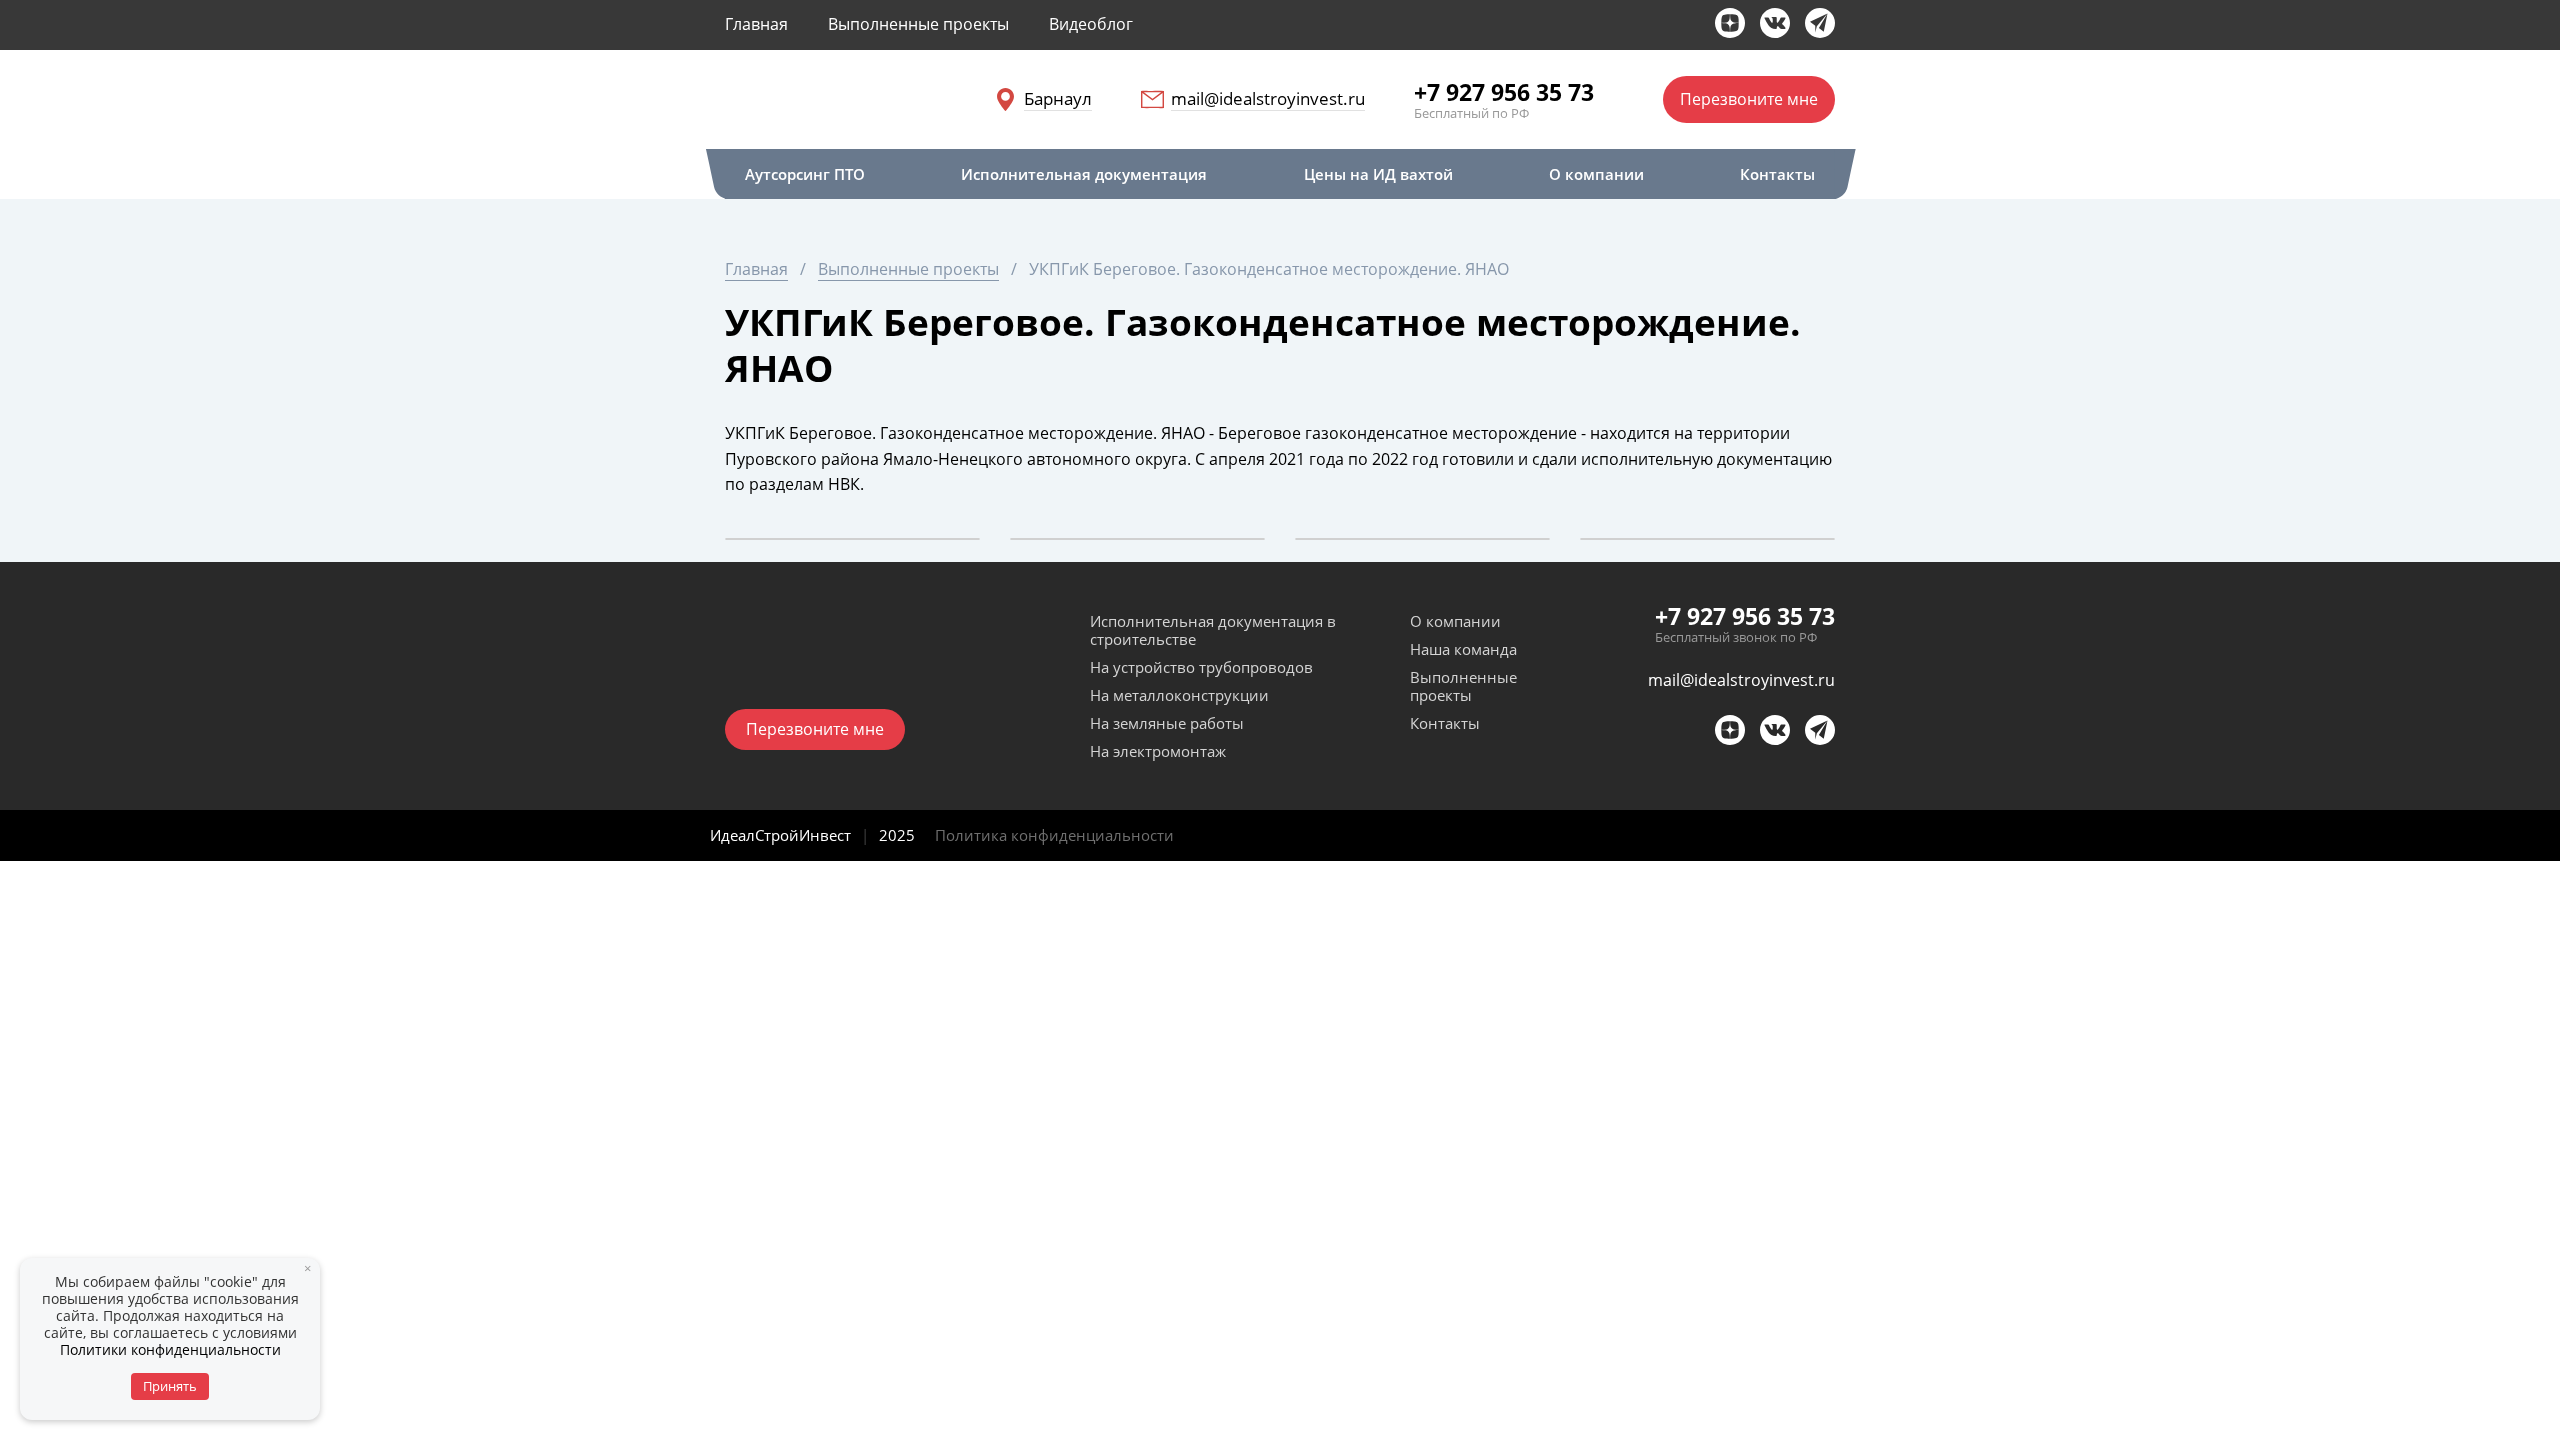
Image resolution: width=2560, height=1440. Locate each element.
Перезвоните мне (1749, 99)
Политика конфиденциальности (1054, 835)
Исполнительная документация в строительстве (1213, 630)
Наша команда (1463, 649)
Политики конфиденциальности (170, 1349)
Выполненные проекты (1463, 686)
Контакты (1445, 723)
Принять (170, 1386)
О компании (1455, 621)
